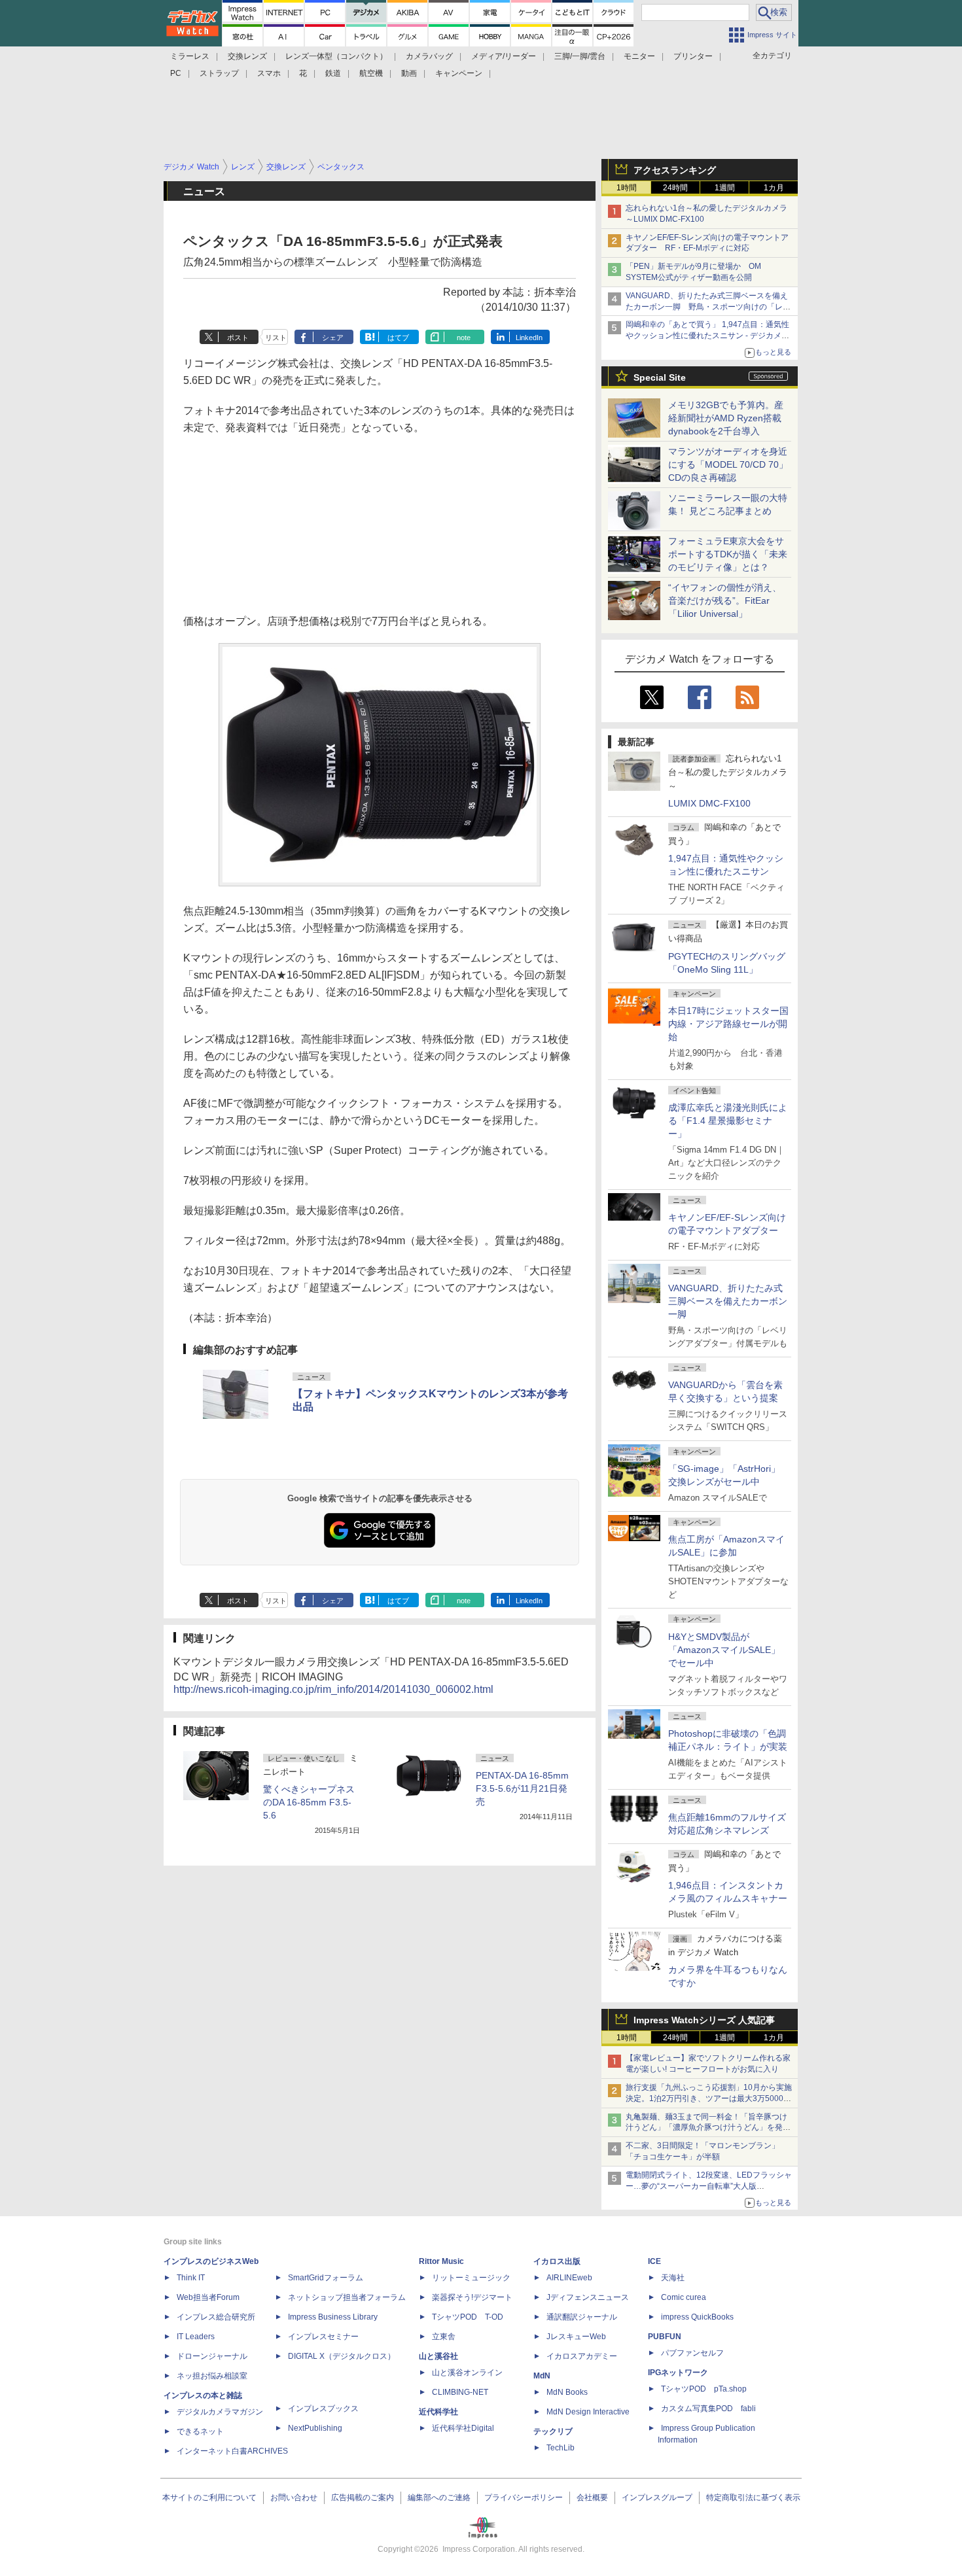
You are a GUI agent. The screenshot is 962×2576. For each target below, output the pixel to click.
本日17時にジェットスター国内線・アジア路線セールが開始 (728, 1024)
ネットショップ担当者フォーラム (347, 2297)
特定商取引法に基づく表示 (753, 2498)
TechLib (561, 2448)
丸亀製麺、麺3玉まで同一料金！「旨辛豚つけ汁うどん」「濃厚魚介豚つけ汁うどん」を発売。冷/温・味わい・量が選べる (706, 2128)
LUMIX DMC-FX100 (709, 803)
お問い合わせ (294, 2498)
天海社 (673, 2278)
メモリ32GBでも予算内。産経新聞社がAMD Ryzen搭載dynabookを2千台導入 (726, 418)
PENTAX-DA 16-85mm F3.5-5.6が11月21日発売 (522, 1788)
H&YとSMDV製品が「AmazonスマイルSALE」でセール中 (724, 1650)
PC (176, 73)
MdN (542, 2376)
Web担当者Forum (208, 2297)
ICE (654, 2261)
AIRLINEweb (569, 2278)
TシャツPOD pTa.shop (704, 2389)
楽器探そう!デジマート (472, 2297)
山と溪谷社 (438, 2356)
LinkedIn (529, 338)
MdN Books (567, 2392)
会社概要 (592, 2498)
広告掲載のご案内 (363, 2498)
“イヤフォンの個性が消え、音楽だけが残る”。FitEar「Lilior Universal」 (725, 600)
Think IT (191, 2278)
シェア (333, 338)
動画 (409, 73)
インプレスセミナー (323, 2337)
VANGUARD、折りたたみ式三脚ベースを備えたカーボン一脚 (728, 1301)
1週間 (725, 188)
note (464, 338)
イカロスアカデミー (582, 2356)
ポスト (238, 338)
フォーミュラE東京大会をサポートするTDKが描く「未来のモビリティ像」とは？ (728, 554)
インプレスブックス (323, 2409)
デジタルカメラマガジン (220, 2412)
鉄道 (333, 73)
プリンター (693, 56)
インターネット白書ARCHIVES (232, 2451)
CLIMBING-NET (460, 2392)
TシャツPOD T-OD (468, 2317)
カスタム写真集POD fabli (708, 2409)
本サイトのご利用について (209, 2498)
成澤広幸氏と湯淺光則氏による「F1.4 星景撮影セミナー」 (728, 1121)
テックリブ (553, 2431)
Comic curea (684, 2297)
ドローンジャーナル (212, 2356)
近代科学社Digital (463, 2428)
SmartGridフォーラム (326, 2278)
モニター (639, 56)
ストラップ (219, 73)
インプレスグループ (657, 2498)
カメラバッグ (429, 56)
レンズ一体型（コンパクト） (336, 56)
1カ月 (774, 188)
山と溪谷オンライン (467, 2373)
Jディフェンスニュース (588, 2297)
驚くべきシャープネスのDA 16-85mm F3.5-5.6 (309, 1802)
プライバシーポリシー (524, 2498)
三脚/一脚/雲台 (580, 56)
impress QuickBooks (697, 2317)
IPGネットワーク (678, 2373)
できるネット (200, 2431)
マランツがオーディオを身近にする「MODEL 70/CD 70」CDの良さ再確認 (728, 464)
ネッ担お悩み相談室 (212, 2376)
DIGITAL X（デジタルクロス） (342, 2356)
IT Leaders (196, 2337)
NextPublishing (315, 2428)
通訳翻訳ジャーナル (582, 2317)
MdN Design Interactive (588, 2412)
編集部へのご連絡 (439, 2498)
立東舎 (444, 2337)
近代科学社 (438, 2412)
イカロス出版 (557, 2261)
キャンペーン (459, 73)
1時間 (627, 188)
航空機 (371, 73)
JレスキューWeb (576, 2337)
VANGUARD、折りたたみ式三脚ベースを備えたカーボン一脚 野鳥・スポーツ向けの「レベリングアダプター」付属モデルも (708, 307)
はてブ (398, 338)
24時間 (675, 188)
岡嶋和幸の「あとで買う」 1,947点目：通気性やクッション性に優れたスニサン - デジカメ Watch (707, 336)
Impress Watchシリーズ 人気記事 (704, 2020)
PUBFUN (665, 2337)
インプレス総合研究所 (216, 2317)
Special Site (660, 377)
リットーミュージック (471, 2278)
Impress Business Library (333, 2317)
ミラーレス (190, 56)
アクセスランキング (675, 170)
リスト (276, 338)
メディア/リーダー (504, 56)
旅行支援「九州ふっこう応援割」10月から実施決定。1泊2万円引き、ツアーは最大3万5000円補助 (709, 2098)
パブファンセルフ (692, 2353)
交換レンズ (247, 56)
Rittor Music (441, 2261)
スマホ (269, 73)
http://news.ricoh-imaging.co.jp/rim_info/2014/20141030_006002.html (333, 1689)
